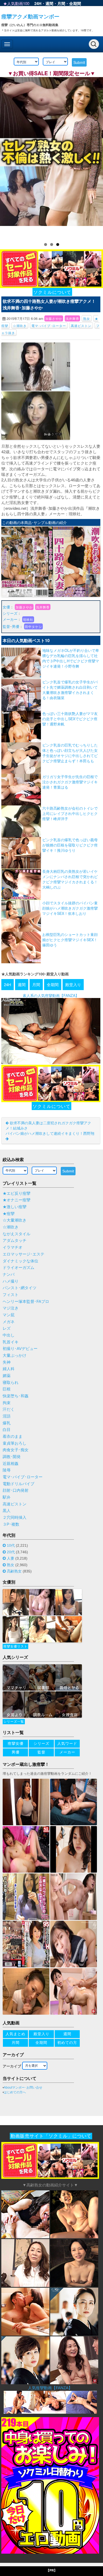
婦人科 (9, 1369)
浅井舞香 (72, 318)
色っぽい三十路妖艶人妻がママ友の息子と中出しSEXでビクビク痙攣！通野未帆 (70, 719)
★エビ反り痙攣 (17, 1193)
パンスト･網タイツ (20, 1288)
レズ (7, 1328)
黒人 (7, 1511)
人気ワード (67, 1743)
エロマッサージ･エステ (24, 1254)
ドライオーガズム (18, 1268)
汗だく (9, 1409)
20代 (11, 1552)
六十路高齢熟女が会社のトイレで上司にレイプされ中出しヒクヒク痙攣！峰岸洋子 (70, 813)
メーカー (10, 619)
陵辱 (7, 1470)
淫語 (7, 1416)
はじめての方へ (15, 2092)
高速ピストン (81, 326)
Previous (7, 157)
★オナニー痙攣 (17, 1200)
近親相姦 (11, 1464)
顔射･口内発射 (16, 1490)
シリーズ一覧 (14, 1722)
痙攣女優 (16, 1743)
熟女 (87, 318)
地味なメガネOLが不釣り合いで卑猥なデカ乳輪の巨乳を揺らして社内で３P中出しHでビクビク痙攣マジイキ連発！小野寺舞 (71, 658)
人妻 (11, 1558)
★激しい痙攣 (15, 1207)
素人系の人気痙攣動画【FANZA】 (51, 995)
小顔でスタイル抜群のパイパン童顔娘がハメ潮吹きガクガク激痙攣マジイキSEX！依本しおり (70, 908)
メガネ (9, 1322)
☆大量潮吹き (15, 1220)
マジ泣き (11, 1308)
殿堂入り (73, 984)
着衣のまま (13, 1436)
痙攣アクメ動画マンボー (30, 16)
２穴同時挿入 (15, 1518)
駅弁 (7, 1497)
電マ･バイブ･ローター (49, 326)
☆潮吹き (20, 326)
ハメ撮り (11, 1281)
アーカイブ (12, 2066)
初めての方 (67, 2043)
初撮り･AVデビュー (20, 1349)
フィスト (11, 1295)
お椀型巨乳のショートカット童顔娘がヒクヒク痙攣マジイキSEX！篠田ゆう (70, 940)
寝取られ (11, 1383)
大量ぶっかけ (15, 1355)
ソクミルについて (52, 292)
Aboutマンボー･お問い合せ (23, 2088)
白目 (7, 1430)
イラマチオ (13, 1247)
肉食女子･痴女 (16, 1450)
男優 (16, 626)
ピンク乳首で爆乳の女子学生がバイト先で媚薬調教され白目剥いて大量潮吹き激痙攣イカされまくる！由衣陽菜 (70, 690)
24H (38, 3)
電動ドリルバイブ (18, 1484)
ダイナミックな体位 (20, 1261)
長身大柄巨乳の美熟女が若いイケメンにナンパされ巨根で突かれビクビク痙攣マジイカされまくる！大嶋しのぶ (70, 879)
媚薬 (7, 1376)
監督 (6, 626)
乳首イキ (11, 1342)
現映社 (28, 619)
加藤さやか (54, 318)
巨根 (7, 1389)
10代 (11, 1545)
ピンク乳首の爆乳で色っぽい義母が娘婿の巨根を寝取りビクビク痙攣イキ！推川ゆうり (70, 845)
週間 (49, 3)
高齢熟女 (14, 1571)
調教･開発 (12, 1457)
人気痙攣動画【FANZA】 (50, 2388)
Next (96, 157)
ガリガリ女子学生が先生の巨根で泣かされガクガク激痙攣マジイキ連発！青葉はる (70, 782)
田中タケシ (33, 626)
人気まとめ (15, 2034)
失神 (7, 1362)
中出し (9, 1335)
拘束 (7, 1403)
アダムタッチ (15, 1241)
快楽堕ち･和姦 (16, 1396)
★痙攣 (9, 1214)
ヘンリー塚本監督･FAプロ (26, 1302)
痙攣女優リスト (15, 1646)
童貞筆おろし (15, 1443)
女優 (6, 607)
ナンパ (9, 1274)
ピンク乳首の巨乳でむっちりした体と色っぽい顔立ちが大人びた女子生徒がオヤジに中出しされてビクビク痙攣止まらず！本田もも (70, 753)
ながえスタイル (17, 1234)
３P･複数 (11, 1524)
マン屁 (9, 1315)
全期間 (75, 3)
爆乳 (7, 1423)
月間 (61, 3)
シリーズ (10, 613)
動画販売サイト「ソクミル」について (51, 2136)
